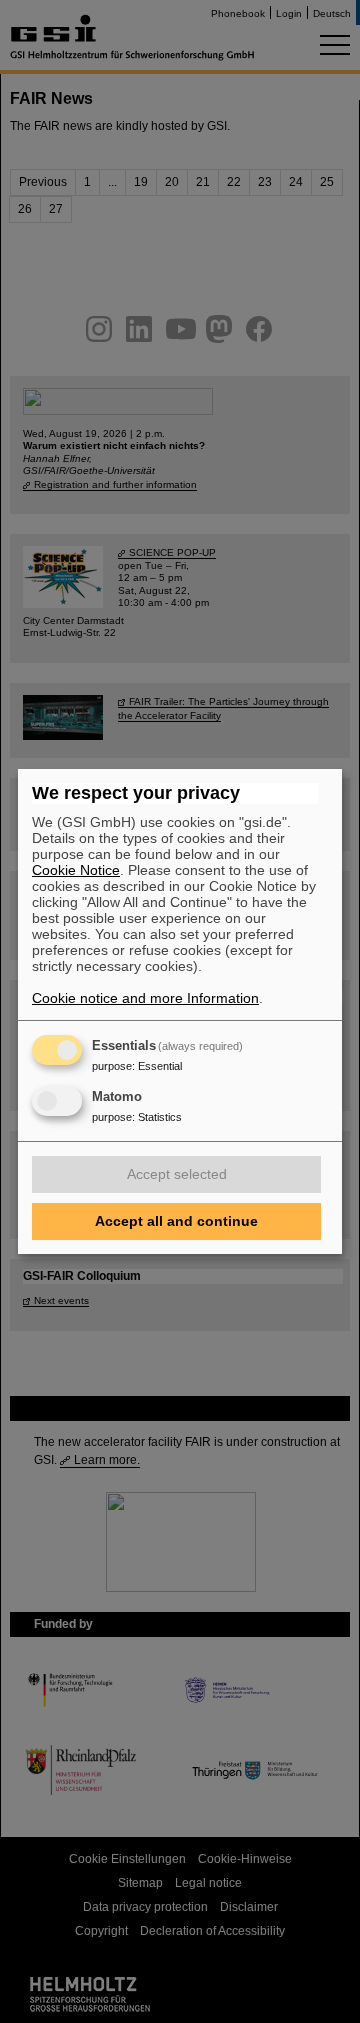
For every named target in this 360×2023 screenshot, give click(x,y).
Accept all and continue (176, 1221)
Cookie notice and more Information (145, 998)
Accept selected (177, 1174)
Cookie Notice (76, 870)
